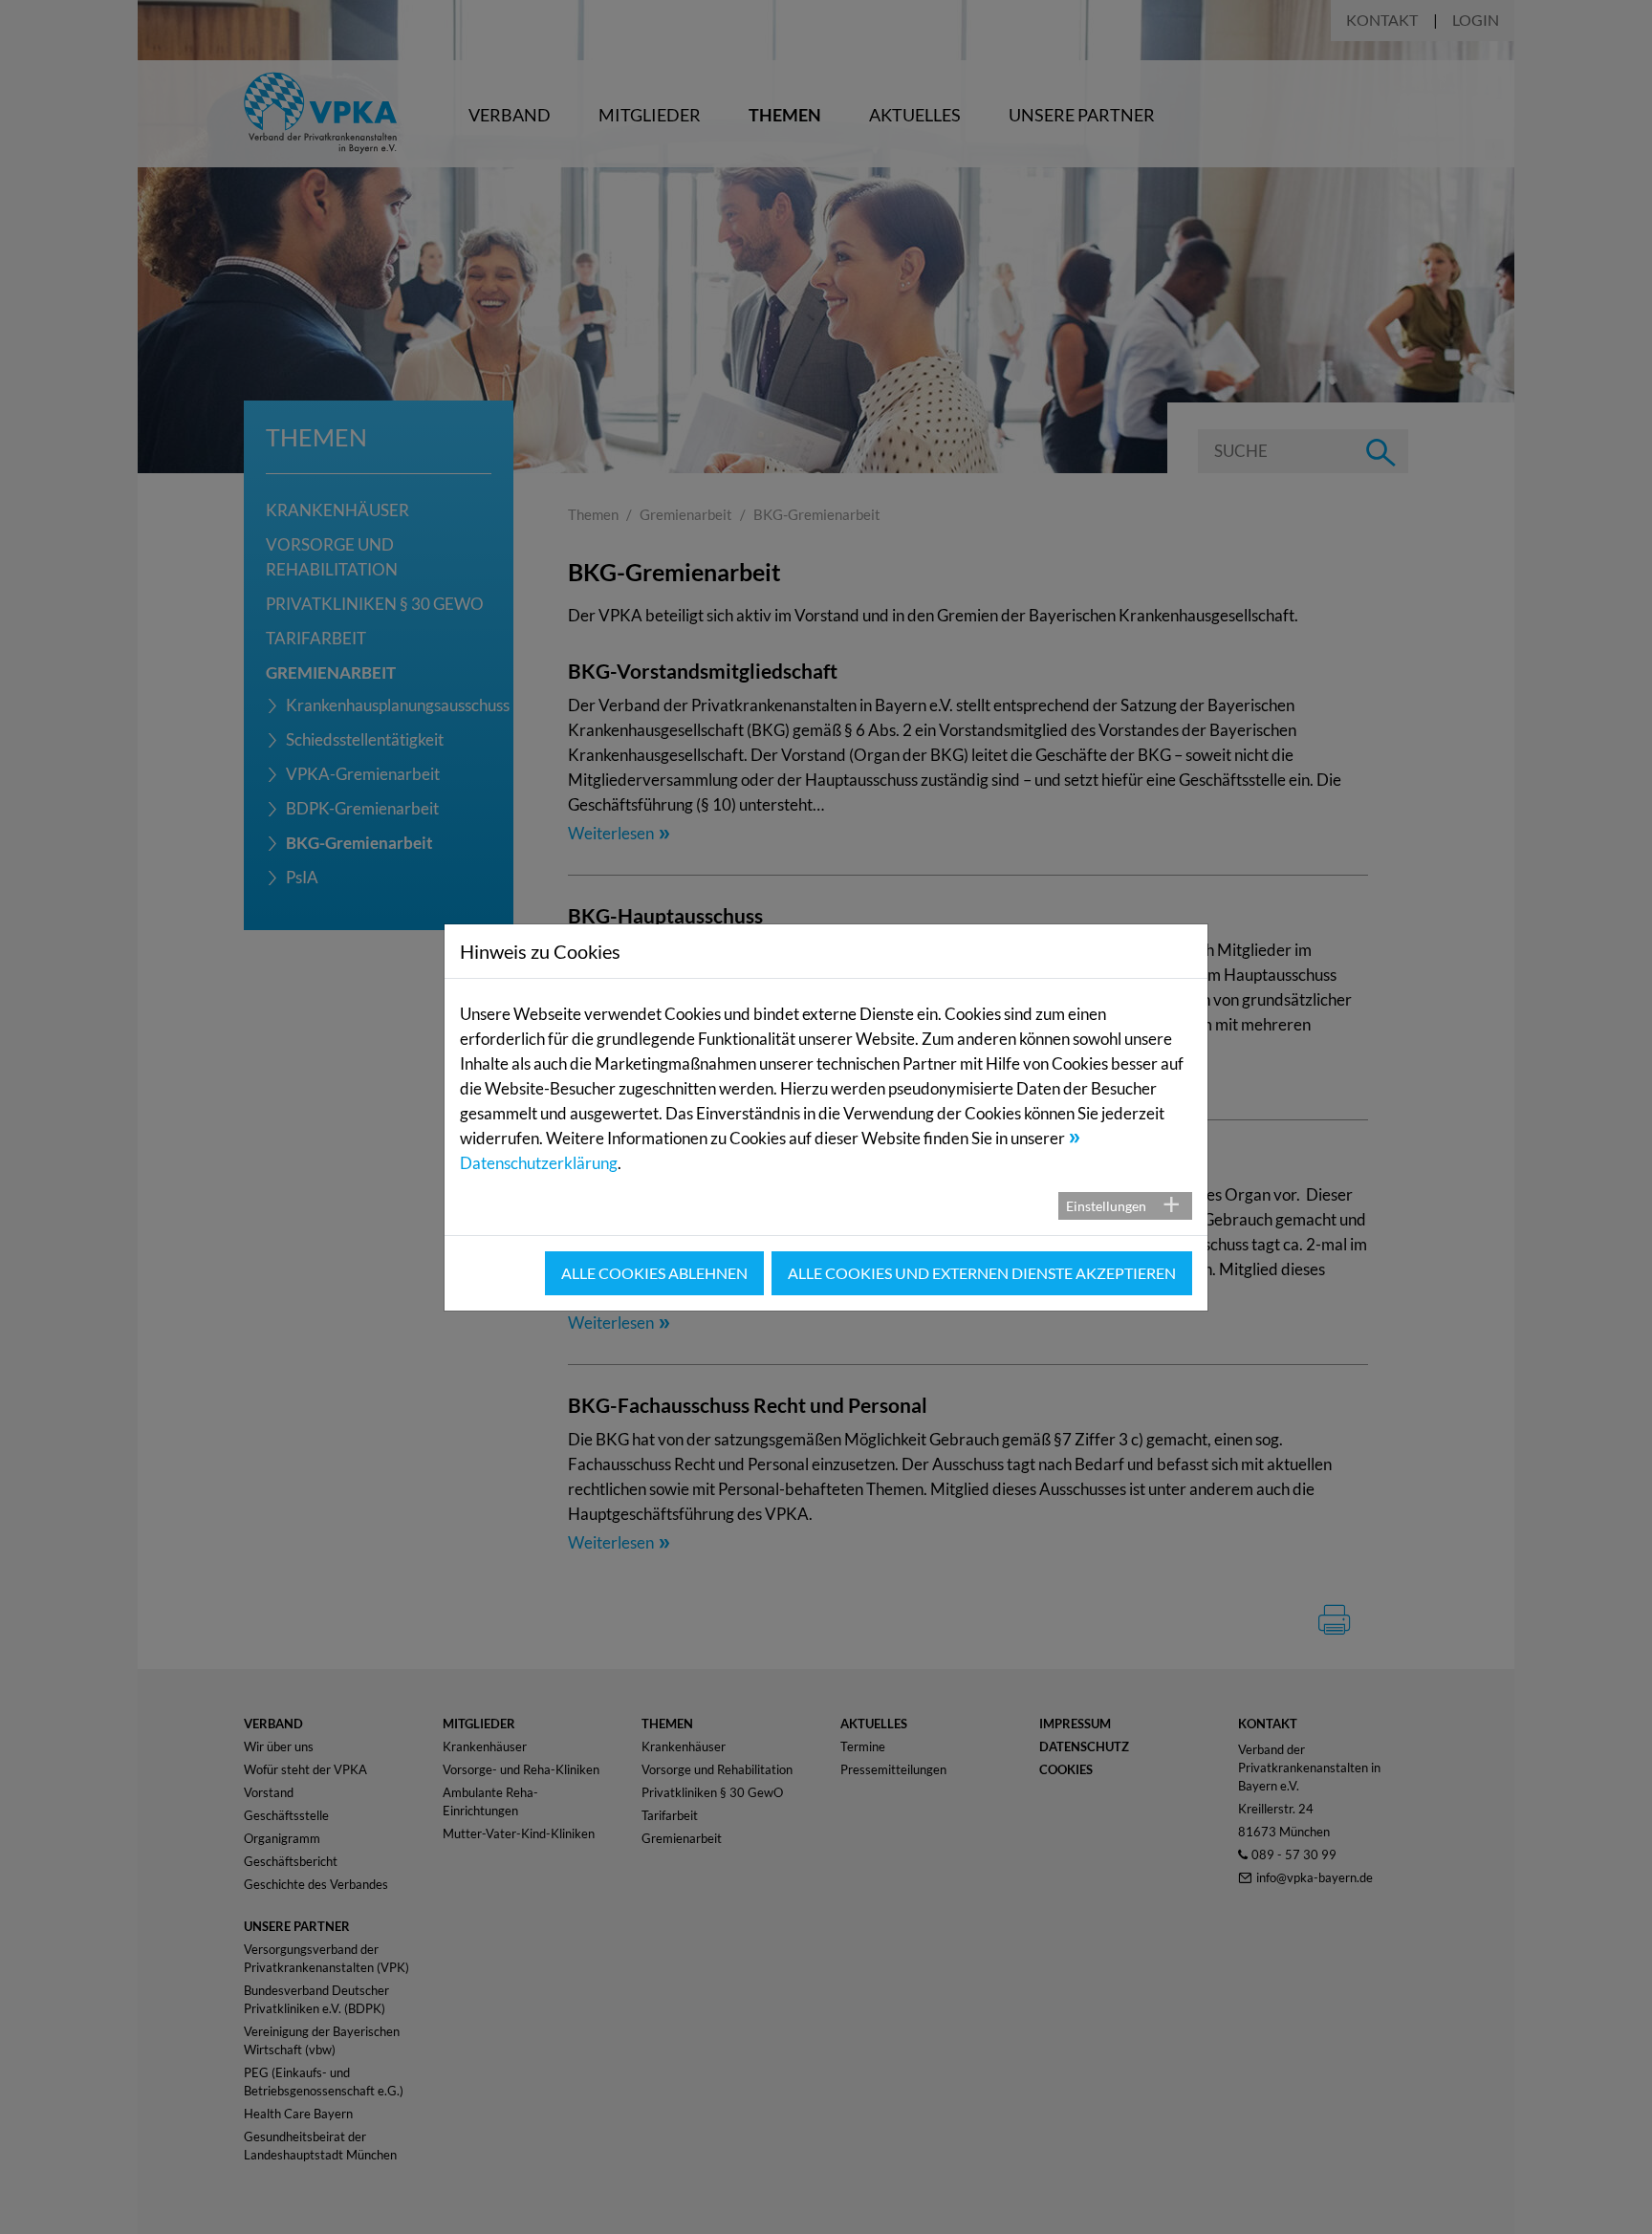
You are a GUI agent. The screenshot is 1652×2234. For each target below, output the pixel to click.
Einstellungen (1106, 1206)
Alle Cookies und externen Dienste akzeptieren (982, 1273)
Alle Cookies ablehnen (654, 1273)
